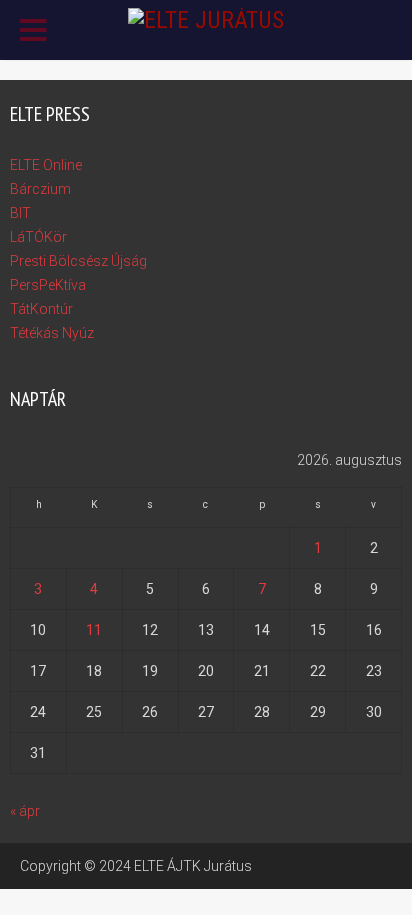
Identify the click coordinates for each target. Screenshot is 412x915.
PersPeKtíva (48, 285)
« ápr (25, 811)
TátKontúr (41, 309)
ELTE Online (46, 165)
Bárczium (40, 189)
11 (94, 630)
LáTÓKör (38, 237)
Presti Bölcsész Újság (78, 261)
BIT (20, 213)
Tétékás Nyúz (52, 333)
